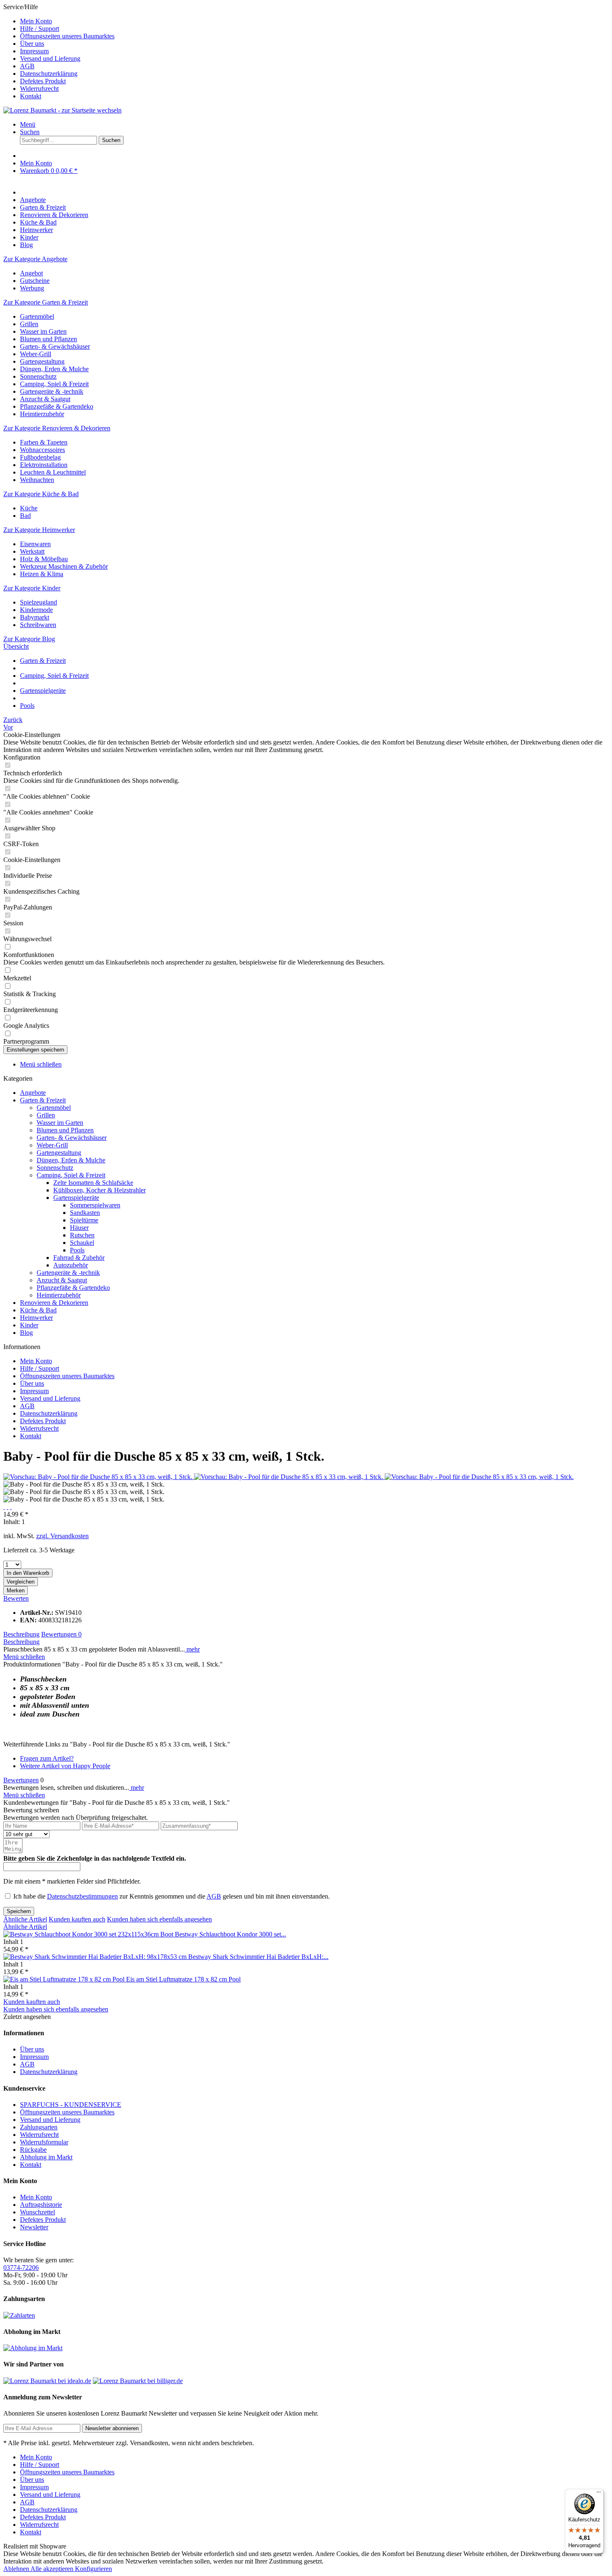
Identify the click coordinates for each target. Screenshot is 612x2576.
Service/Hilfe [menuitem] (59, 51)
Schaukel (82, 1243)
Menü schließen (41, 1064)
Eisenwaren (35, 544)
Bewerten (16, 1598)
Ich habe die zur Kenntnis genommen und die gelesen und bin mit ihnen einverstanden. (172, 1896)
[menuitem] (314, 21)
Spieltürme (84, 1220)
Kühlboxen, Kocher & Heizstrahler (100, 1190)
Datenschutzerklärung (49, 74)
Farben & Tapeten (44, 442)
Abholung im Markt (46, 2157)
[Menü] (599, 2494)
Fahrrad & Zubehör (79, 1258)
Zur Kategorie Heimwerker (39, 530)
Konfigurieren (93, 2569)
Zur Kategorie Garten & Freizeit (46, 302)
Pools (77, 1250)
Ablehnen (17, 2569)
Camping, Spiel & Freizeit (54, 384)
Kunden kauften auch (77, 1919)
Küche (29, 508)
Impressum (34, 51)
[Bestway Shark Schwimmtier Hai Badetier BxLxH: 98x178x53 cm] (96, 1957)
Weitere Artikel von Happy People (65, 1766)
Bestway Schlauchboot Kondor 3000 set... (230, 1934)
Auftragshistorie (41, 2205)
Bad (25, 516)
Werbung (32, 288)
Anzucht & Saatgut (45, 399)
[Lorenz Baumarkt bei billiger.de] (138, 2381)
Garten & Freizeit (43, 1100)
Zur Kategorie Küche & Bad (41, 494)
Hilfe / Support (40, 29)
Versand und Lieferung (50, 59)
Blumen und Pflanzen (49, 339)
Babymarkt (35, 617)
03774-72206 (21, 2267)
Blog (26, 1333)
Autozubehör (71, 1265)
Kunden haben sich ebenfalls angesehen (159, 1919)
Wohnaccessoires (42, 450)
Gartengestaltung (42, 361)
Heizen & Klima (42, 574)
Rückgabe (33, 2150)
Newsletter (34, 2227)
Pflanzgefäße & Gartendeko (57, 406)
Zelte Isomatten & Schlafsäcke (93, 1183)
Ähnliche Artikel (25, 1919)
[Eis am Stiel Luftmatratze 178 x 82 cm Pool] (65, 1979)
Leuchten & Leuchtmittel (53, 472)
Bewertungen (61, 1634)
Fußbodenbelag (40, 457)
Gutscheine (35, 281)
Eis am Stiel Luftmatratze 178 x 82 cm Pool (183, 1979)
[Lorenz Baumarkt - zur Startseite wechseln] (62, 110)
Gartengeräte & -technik (52, 391)
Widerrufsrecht (39, 89)
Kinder (29, 1325)
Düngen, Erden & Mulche (54, 369)
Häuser (79, 1228)
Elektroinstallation (44, 465)
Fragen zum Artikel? (47, 1758)
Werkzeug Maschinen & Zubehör (64, 566)
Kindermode (36, 610)
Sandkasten (85, 1213)
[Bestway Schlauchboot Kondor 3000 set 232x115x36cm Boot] (89, 1934)
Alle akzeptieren (53, 2569)
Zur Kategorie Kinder (32, 588)
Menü (28, 124)
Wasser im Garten (43, 331)
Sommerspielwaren (95, 1205)
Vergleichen (21, 1582)
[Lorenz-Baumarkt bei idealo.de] (47, 2381)
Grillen (29, 324)
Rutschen (82, 1235)
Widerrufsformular (44, 2142)
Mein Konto (36, 21)
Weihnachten (37, 480)
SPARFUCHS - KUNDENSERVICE (71, 2105)
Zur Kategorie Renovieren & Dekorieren (57, 428)
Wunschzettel (37, 2212)
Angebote (33, 1093)
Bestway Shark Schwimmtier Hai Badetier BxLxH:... (258, 1957)
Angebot (31, 273)
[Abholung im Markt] (33, 2348)
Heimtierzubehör (42, 414)
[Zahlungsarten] (19, 2315)
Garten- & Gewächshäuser (55, 346)
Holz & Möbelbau (44, 559)
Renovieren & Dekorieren (54, 1303)
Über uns (32, 44)
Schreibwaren (38, 625)
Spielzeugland (39, 602)
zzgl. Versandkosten (62, 1536)
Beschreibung (21, 1634)
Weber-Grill (36, 354)
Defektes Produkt (43, 81)
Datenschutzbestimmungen (82, 1896)
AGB (27, 66)
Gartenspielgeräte (76, 1198)
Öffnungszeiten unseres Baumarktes (67, 36)
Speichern (19, 1911)
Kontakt (31, 96)
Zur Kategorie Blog (29, 639)
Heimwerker (36, 1318)
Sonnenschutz (38, 376)
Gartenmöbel (37, 316)
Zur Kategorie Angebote (35, 259)
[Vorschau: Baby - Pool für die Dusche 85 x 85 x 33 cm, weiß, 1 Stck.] (99, 1477)
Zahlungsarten (39, 2127)
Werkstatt (32, 551)
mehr (192, 1649)
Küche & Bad (38, 1310)
